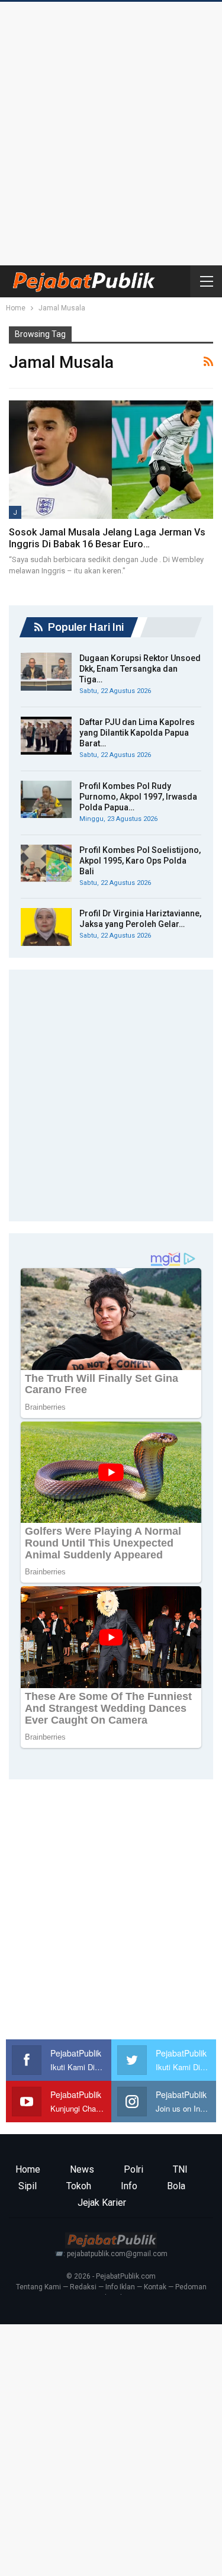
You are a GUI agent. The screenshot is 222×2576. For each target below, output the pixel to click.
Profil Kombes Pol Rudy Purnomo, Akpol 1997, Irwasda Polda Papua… (138, 797)
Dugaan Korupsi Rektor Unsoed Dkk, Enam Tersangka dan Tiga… (140, 669)
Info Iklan (120, 2287)
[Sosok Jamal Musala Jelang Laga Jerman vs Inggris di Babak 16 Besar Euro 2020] (111, 460)
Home (28, 2169)
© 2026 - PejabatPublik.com (111, 2276)
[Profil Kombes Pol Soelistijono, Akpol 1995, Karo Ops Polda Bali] (46, 864)
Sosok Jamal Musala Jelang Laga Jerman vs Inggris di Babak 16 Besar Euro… (107, 538)
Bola (176, 2186)
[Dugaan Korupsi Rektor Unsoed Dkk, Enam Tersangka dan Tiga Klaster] (46, 672)
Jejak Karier (102, 2203)
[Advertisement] (111, 131)
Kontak (155, 2287)
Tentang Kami (38, 2287)
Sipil (28, 2186)
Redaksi (83, 2287)
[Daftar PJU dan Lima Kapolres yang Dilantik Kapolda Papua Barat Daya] (46, 736)
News (82, 2169)
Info (129, 2186)
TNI (180, 2169)
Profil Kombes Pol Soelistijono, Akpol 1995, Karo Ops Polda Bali (140, 861)
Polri (133, 2169)
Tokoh (79, 2186)
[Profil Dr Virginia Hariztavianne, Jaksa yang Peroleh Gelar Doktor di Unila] (46, 927)
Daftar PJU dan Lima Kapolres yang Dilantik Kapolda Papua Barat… (137, 733)
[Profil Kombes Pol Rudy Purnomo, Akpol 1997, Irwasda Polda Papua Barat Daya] (46, 800)
